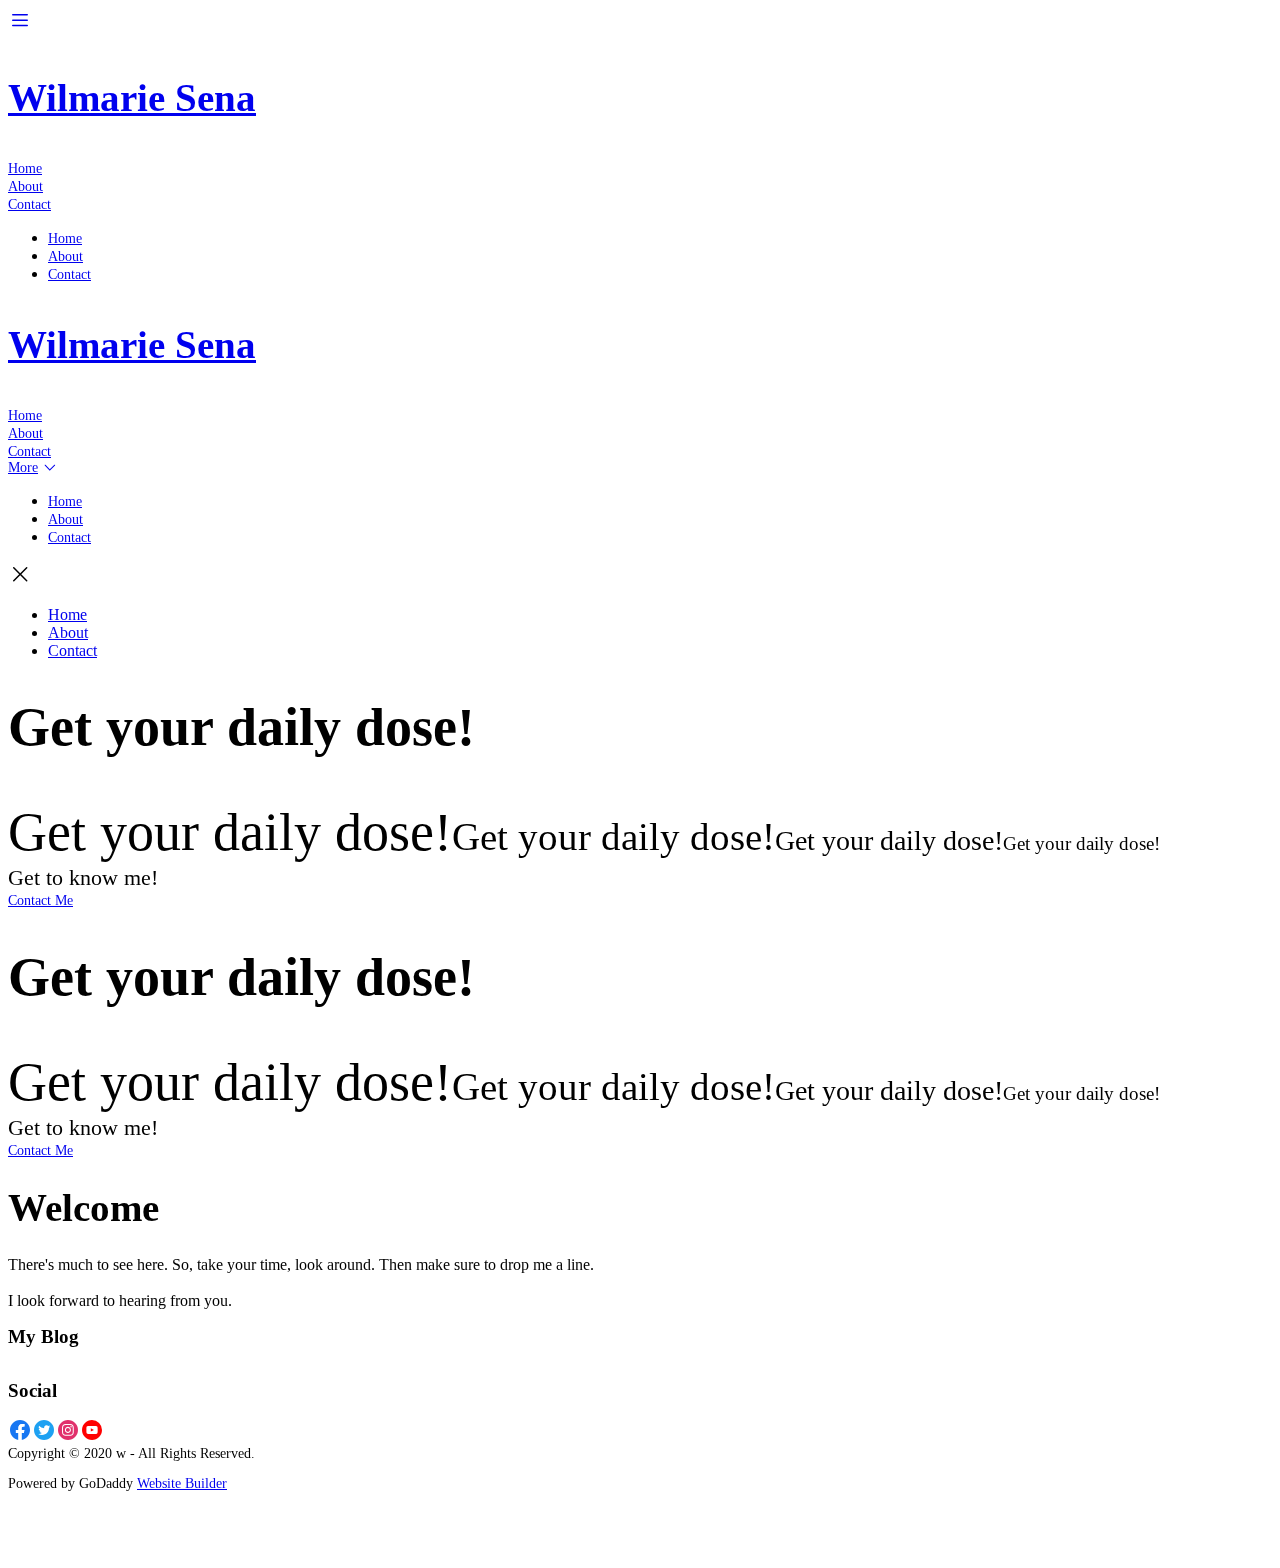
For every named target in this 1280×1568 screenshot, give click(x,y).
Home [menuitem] (65, 238)
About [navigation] (25, 186)
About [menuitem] (65, 256)
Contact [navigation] (29, 204)
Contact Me (40, 900)
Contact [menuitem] (69, 274)
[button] (20, 26)
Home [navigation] (25, 168)
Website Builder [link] (182, 1483)
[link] (68, 632)
